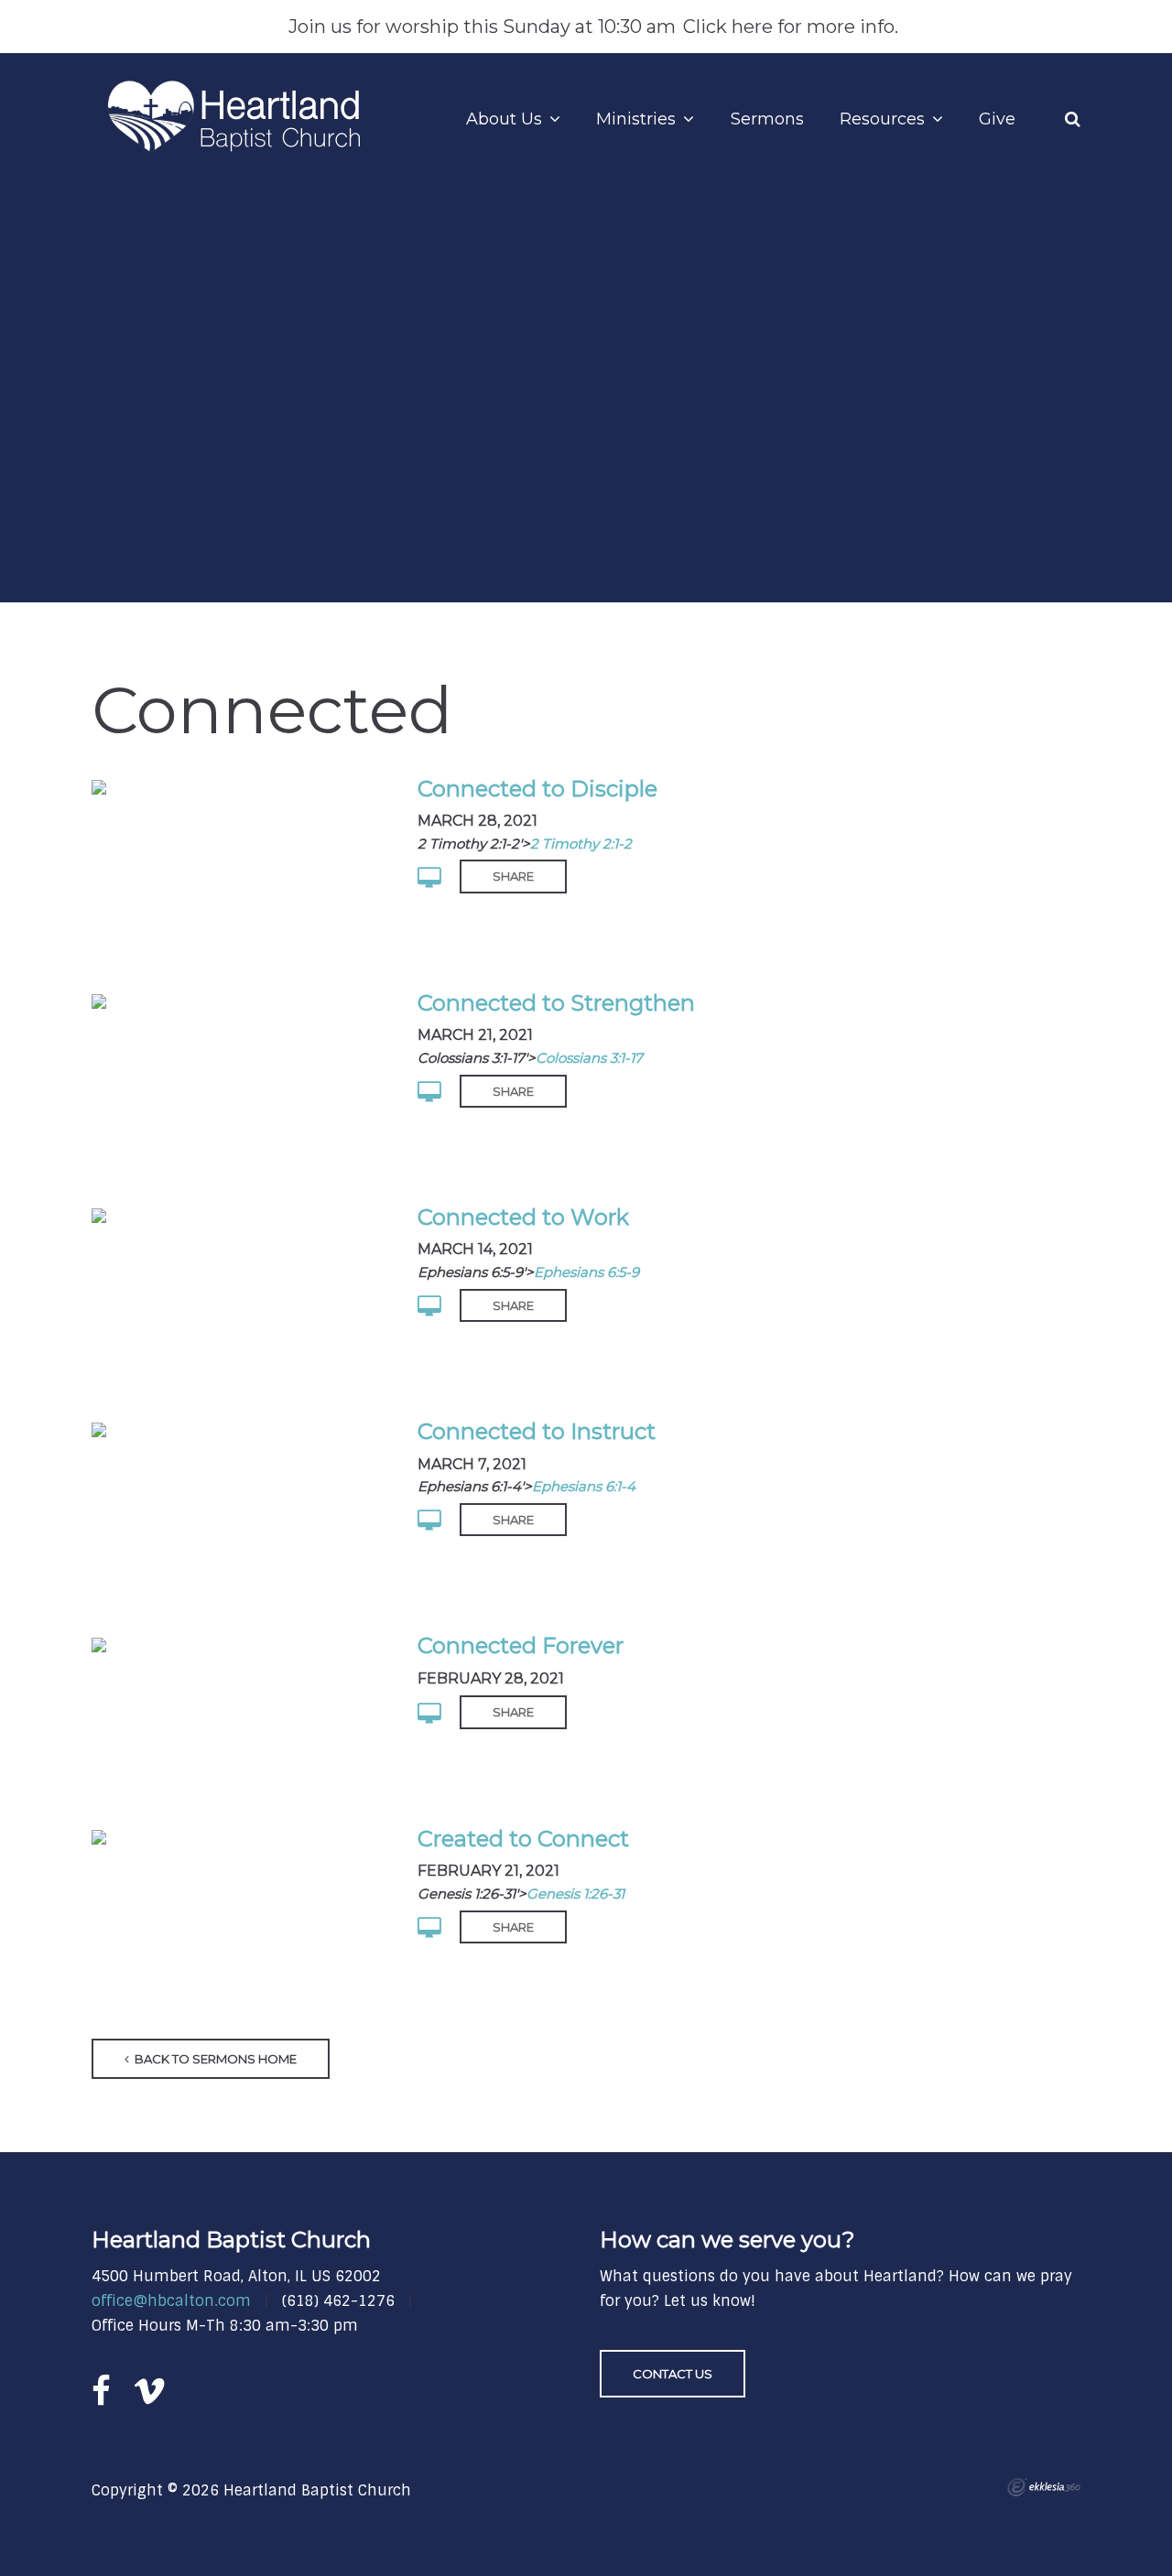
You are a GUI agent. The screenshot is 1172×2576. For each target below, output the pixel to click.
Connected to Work (523, 1217)
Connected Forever (521, 1645)
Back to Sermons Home (214, 2059)
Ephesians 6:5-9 (586, 1272)
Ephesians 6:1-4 (584, 1486)
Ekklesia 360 (1044, 2487)
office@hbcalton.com (171, 2301)
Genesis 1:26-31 (575, 1894)
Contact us (673, 2374)
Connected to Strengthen (556, 1003)
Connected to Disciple (537, 789)
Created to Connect (523, 1839)
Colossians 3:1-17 (589, 1058)
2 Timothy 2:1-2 (581, 844)
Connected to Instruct (537, 1431)
